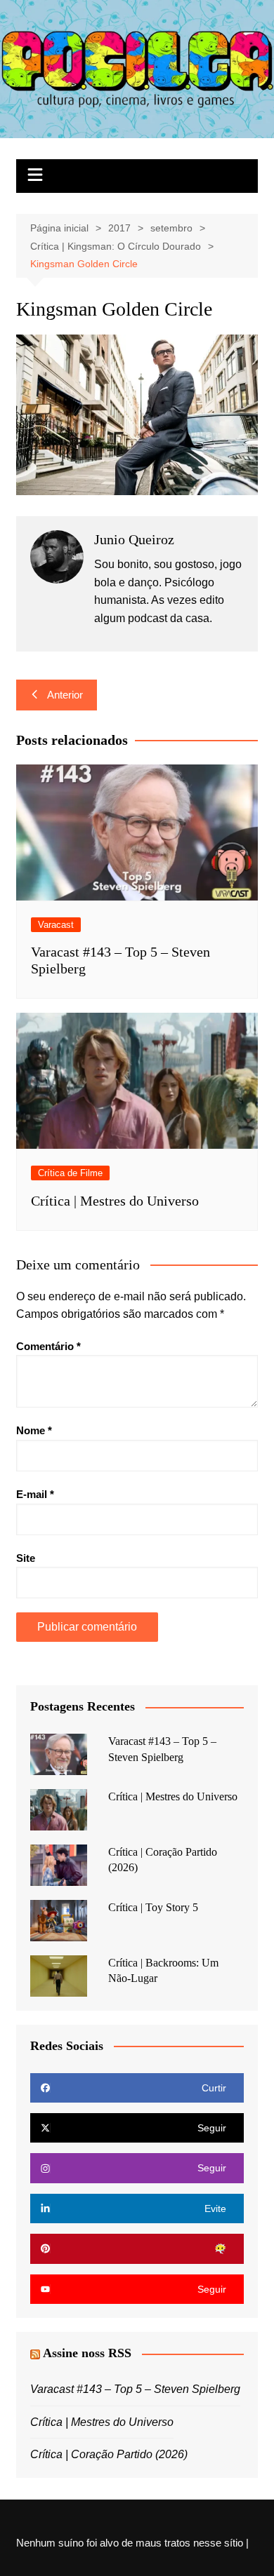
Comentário (48, 1346)
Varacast (56, 925)
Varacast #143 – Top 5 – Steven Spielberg (135, 2389)
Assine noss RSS (87, 2353)
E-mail (35, 1494)
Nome (34, 1430)
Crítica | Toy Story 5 (153, 1907)
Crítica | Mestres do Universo (115, 1201)
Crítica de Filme (70, 1173)
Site (26, 1558)
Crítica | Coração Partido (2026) (109, 2454)
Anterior (65, 695)
